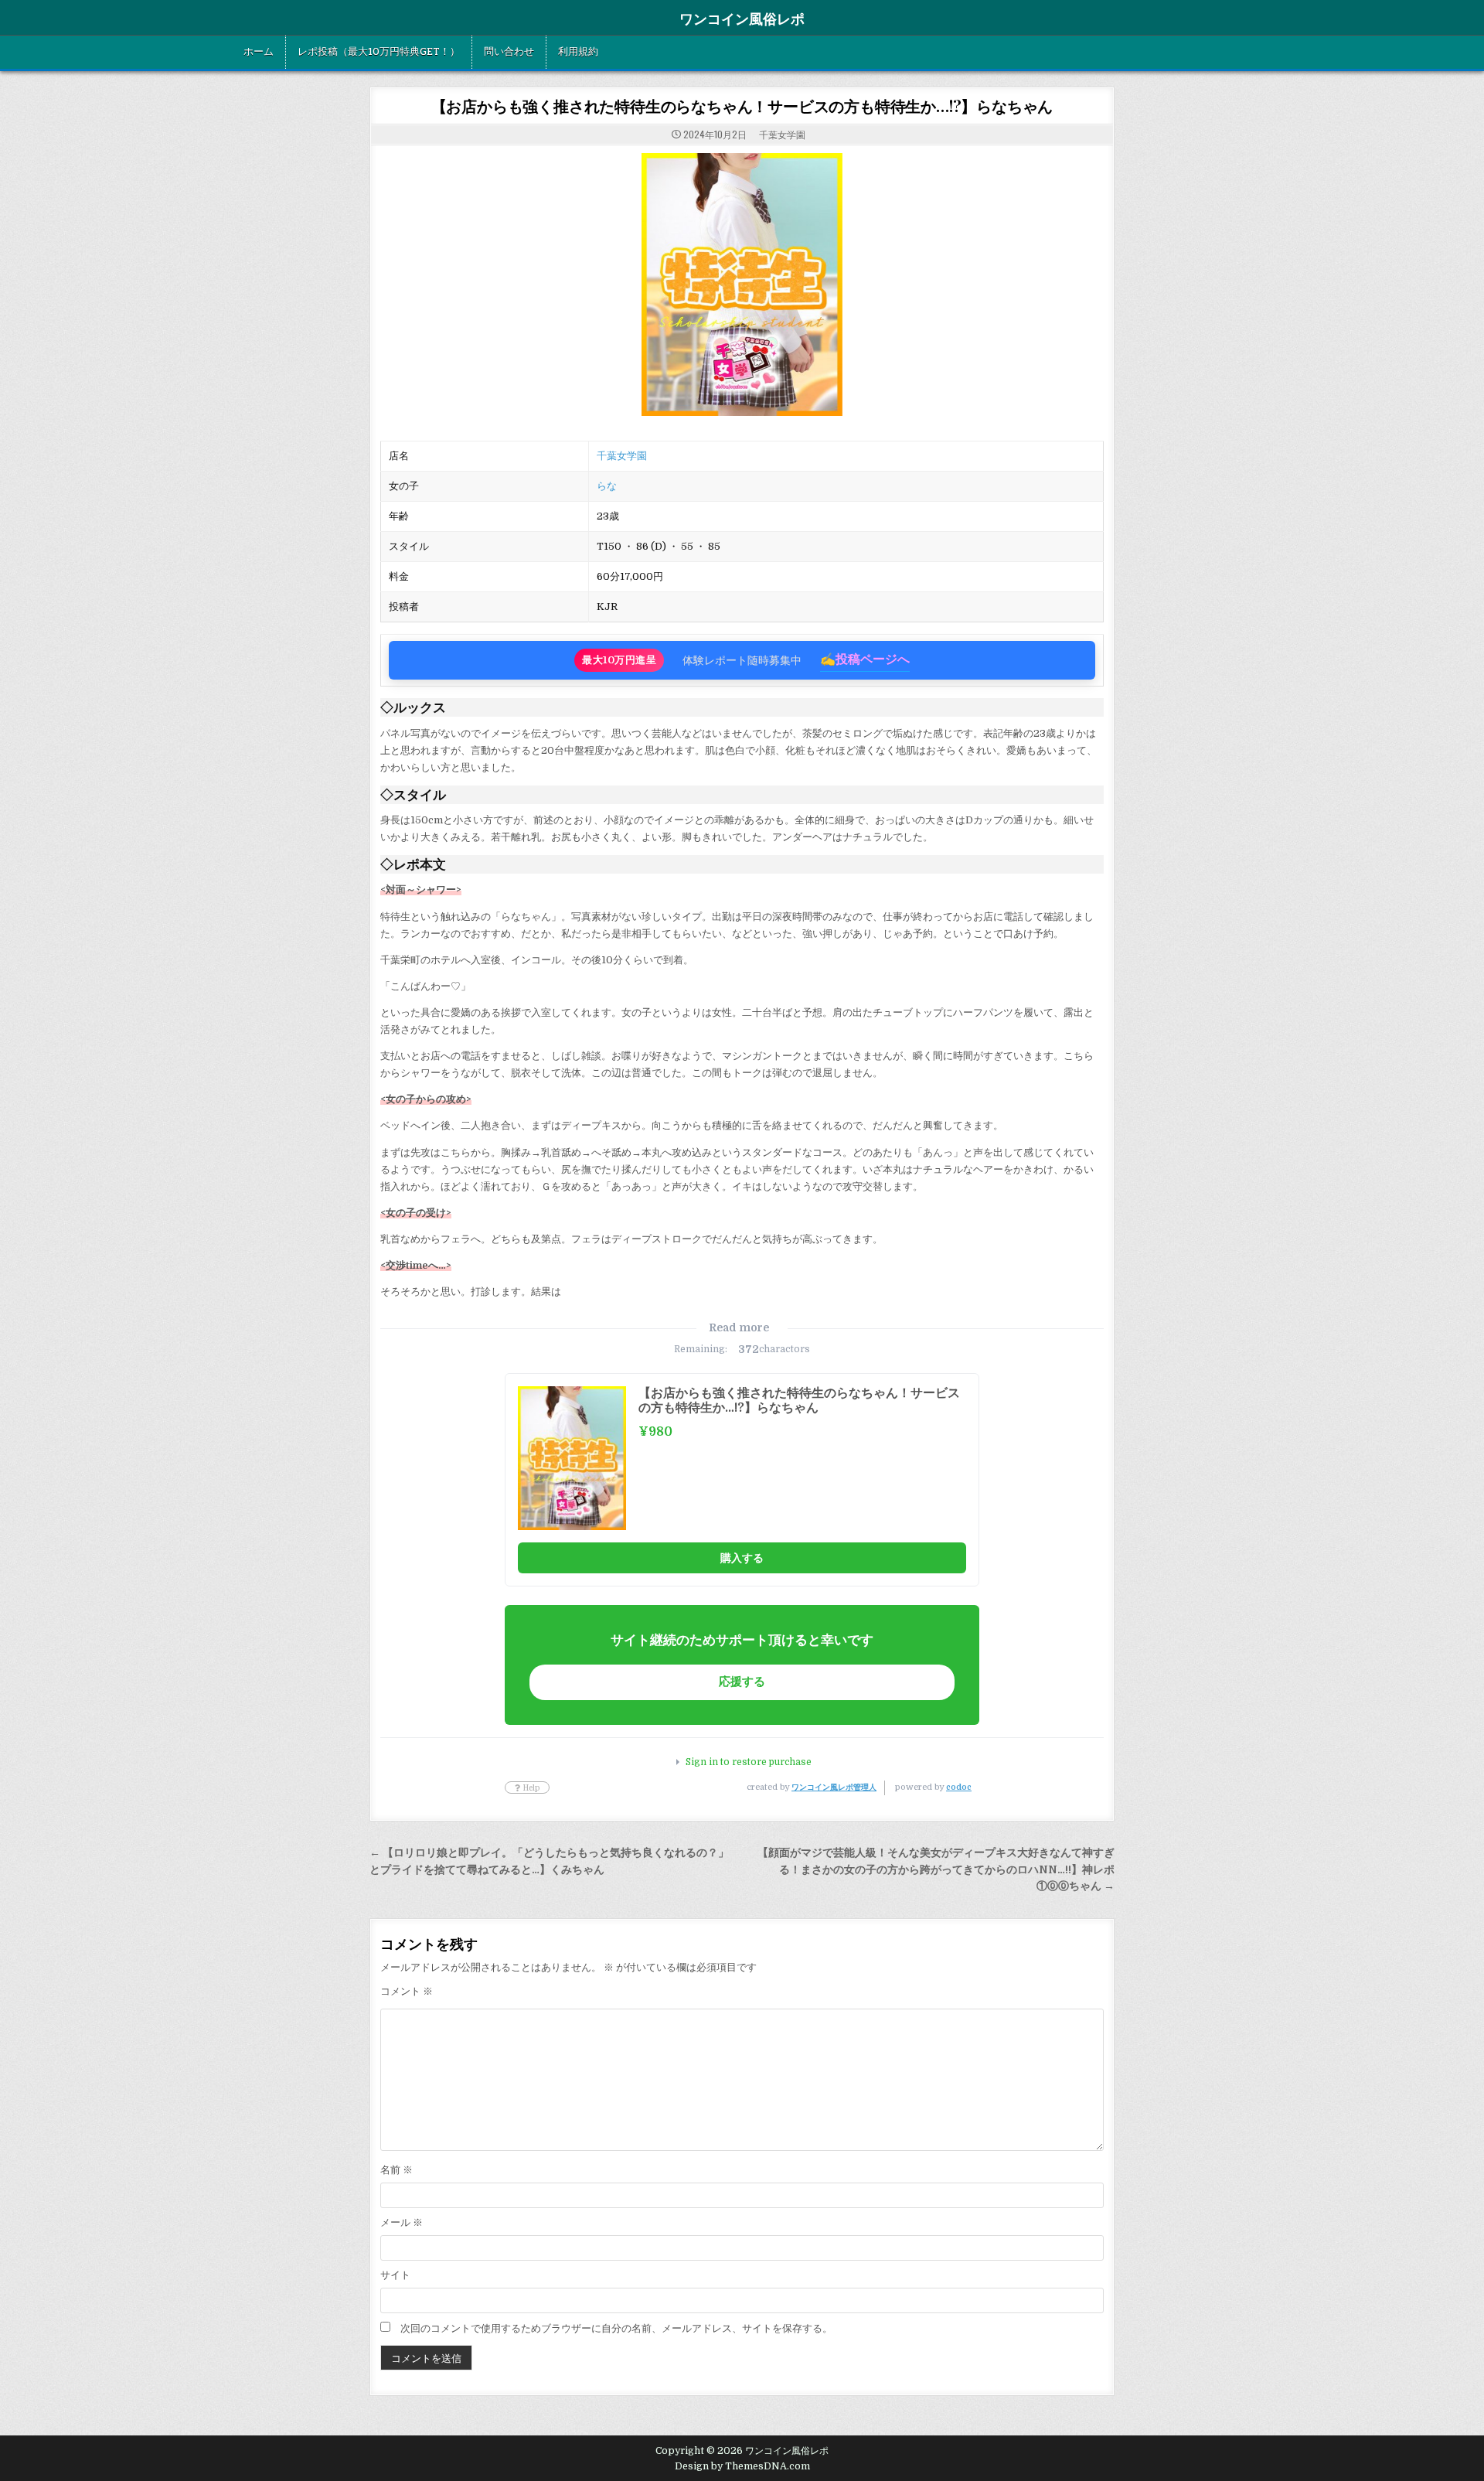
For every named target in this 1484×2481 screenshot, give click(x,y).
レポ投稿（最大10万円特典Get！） (379, 52)
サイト (395, 2275)
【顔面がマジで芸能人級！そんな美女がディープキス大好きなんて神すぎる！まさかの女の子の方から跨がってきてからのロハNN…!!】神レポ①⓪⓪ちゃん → (936, 1870)
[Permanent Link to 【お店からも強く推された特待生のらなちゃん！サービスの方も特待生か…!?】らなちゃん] (742, 285)
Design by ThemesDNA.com (742, 2466)
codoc (959, 1787)
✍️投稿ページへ (865, 659)
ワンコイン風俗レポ (742, 19)
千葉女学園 (782, 134)
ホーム (259, 52)
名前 (397, 2170)
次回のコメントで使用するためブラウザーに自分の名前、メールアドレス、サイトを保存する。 (616, 2328)
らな (607, 486)
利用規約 (578, 52)
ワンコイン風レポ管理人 (834, 1787)
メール (402, 2222)
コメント (407, 1991)
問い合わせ (509, 52)
